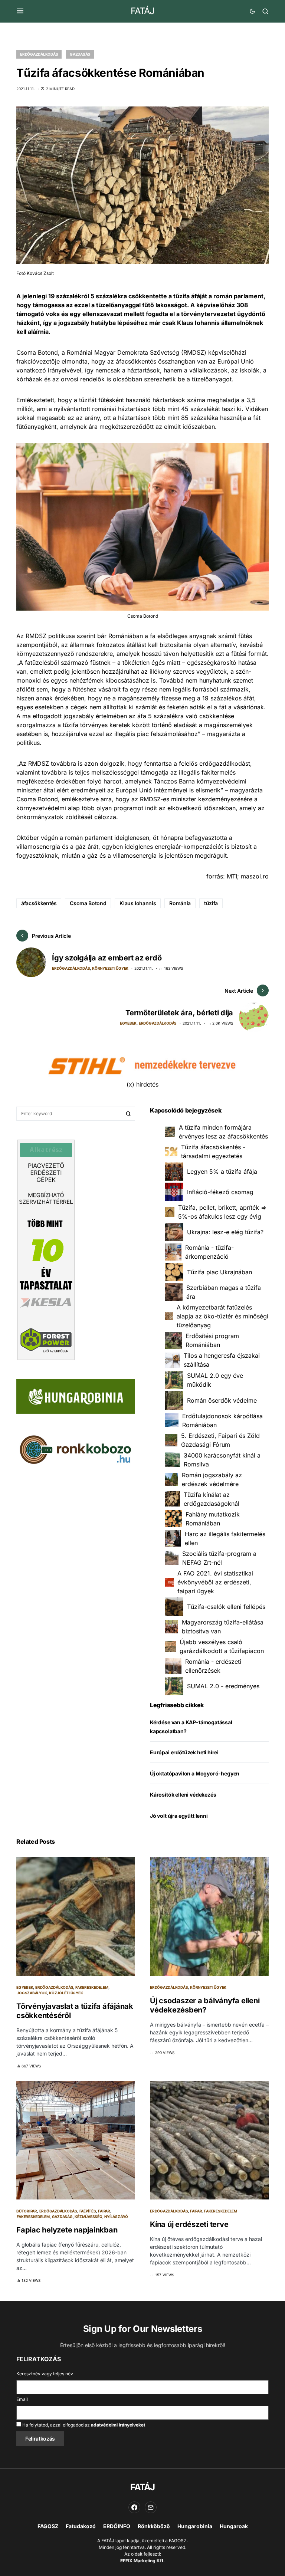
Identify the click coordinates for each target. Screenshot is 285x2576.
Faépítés (88, 2211)
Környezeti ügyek (110, 968)
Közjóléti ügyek (66, 1993)
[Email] (151, 2507)
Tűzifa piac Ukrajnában (220, 1272)
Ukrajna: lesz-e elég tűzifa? (225, 1232)
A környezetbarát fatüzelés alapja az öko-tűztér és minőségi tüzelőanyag (222, 1316)
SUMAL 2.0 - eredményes (223, 1686)
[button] (20, 11)
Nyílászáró (116, 2217)
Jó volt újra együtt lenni (179, 1816)
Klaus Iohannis (138, 903)
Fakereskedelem (92, 1987)
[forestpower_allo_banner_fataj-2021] (46, 1249)
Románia (180, 903)
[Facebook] (134, 2507)
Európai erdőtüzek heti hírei (184, 1752)
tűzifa (211, 903)
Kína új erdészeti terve (189, 2224)
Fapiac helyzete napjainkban (67, 2230)
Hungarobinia (195, 2526)
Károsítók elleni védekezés (183, 1795)
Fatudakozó (81, 2526)
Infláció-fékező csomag (220, 1192)
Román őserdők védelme (222, 1400)
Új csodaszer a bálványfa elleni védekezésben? (205, 2005)
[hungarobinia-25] (76, 1396)
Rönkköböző (154, 2526)
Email (22, 2399)
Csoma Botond (88, 903)
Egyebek (128, 1023)
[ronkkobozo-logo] (76, 1449)
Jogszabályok (32, 1993)
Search (128, 1114)
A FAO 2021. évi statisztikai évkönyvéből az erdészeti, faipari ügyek (215, 1582)
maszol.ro (255, 876)
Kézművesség (88, 2217)
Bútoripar (27, 2211)
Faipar (104, 2211)
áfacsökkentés (39, 903)
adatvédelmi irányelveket (118, 2425)
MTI (232, 876)
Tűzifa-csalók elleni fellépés (226, 1607)
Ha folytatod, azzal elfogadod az (83, 2425)
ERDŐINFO (117, 2526)
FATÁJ (142, 11)
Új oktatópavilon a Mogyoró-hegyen (195, 1773)
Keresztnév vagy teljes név (45, 2374)
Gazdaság (80, 54)
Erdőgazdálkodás (39, 54)
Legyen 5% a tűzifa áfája (222, 1172)
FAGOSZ (48, 2526)
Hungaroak (234, 2526)
